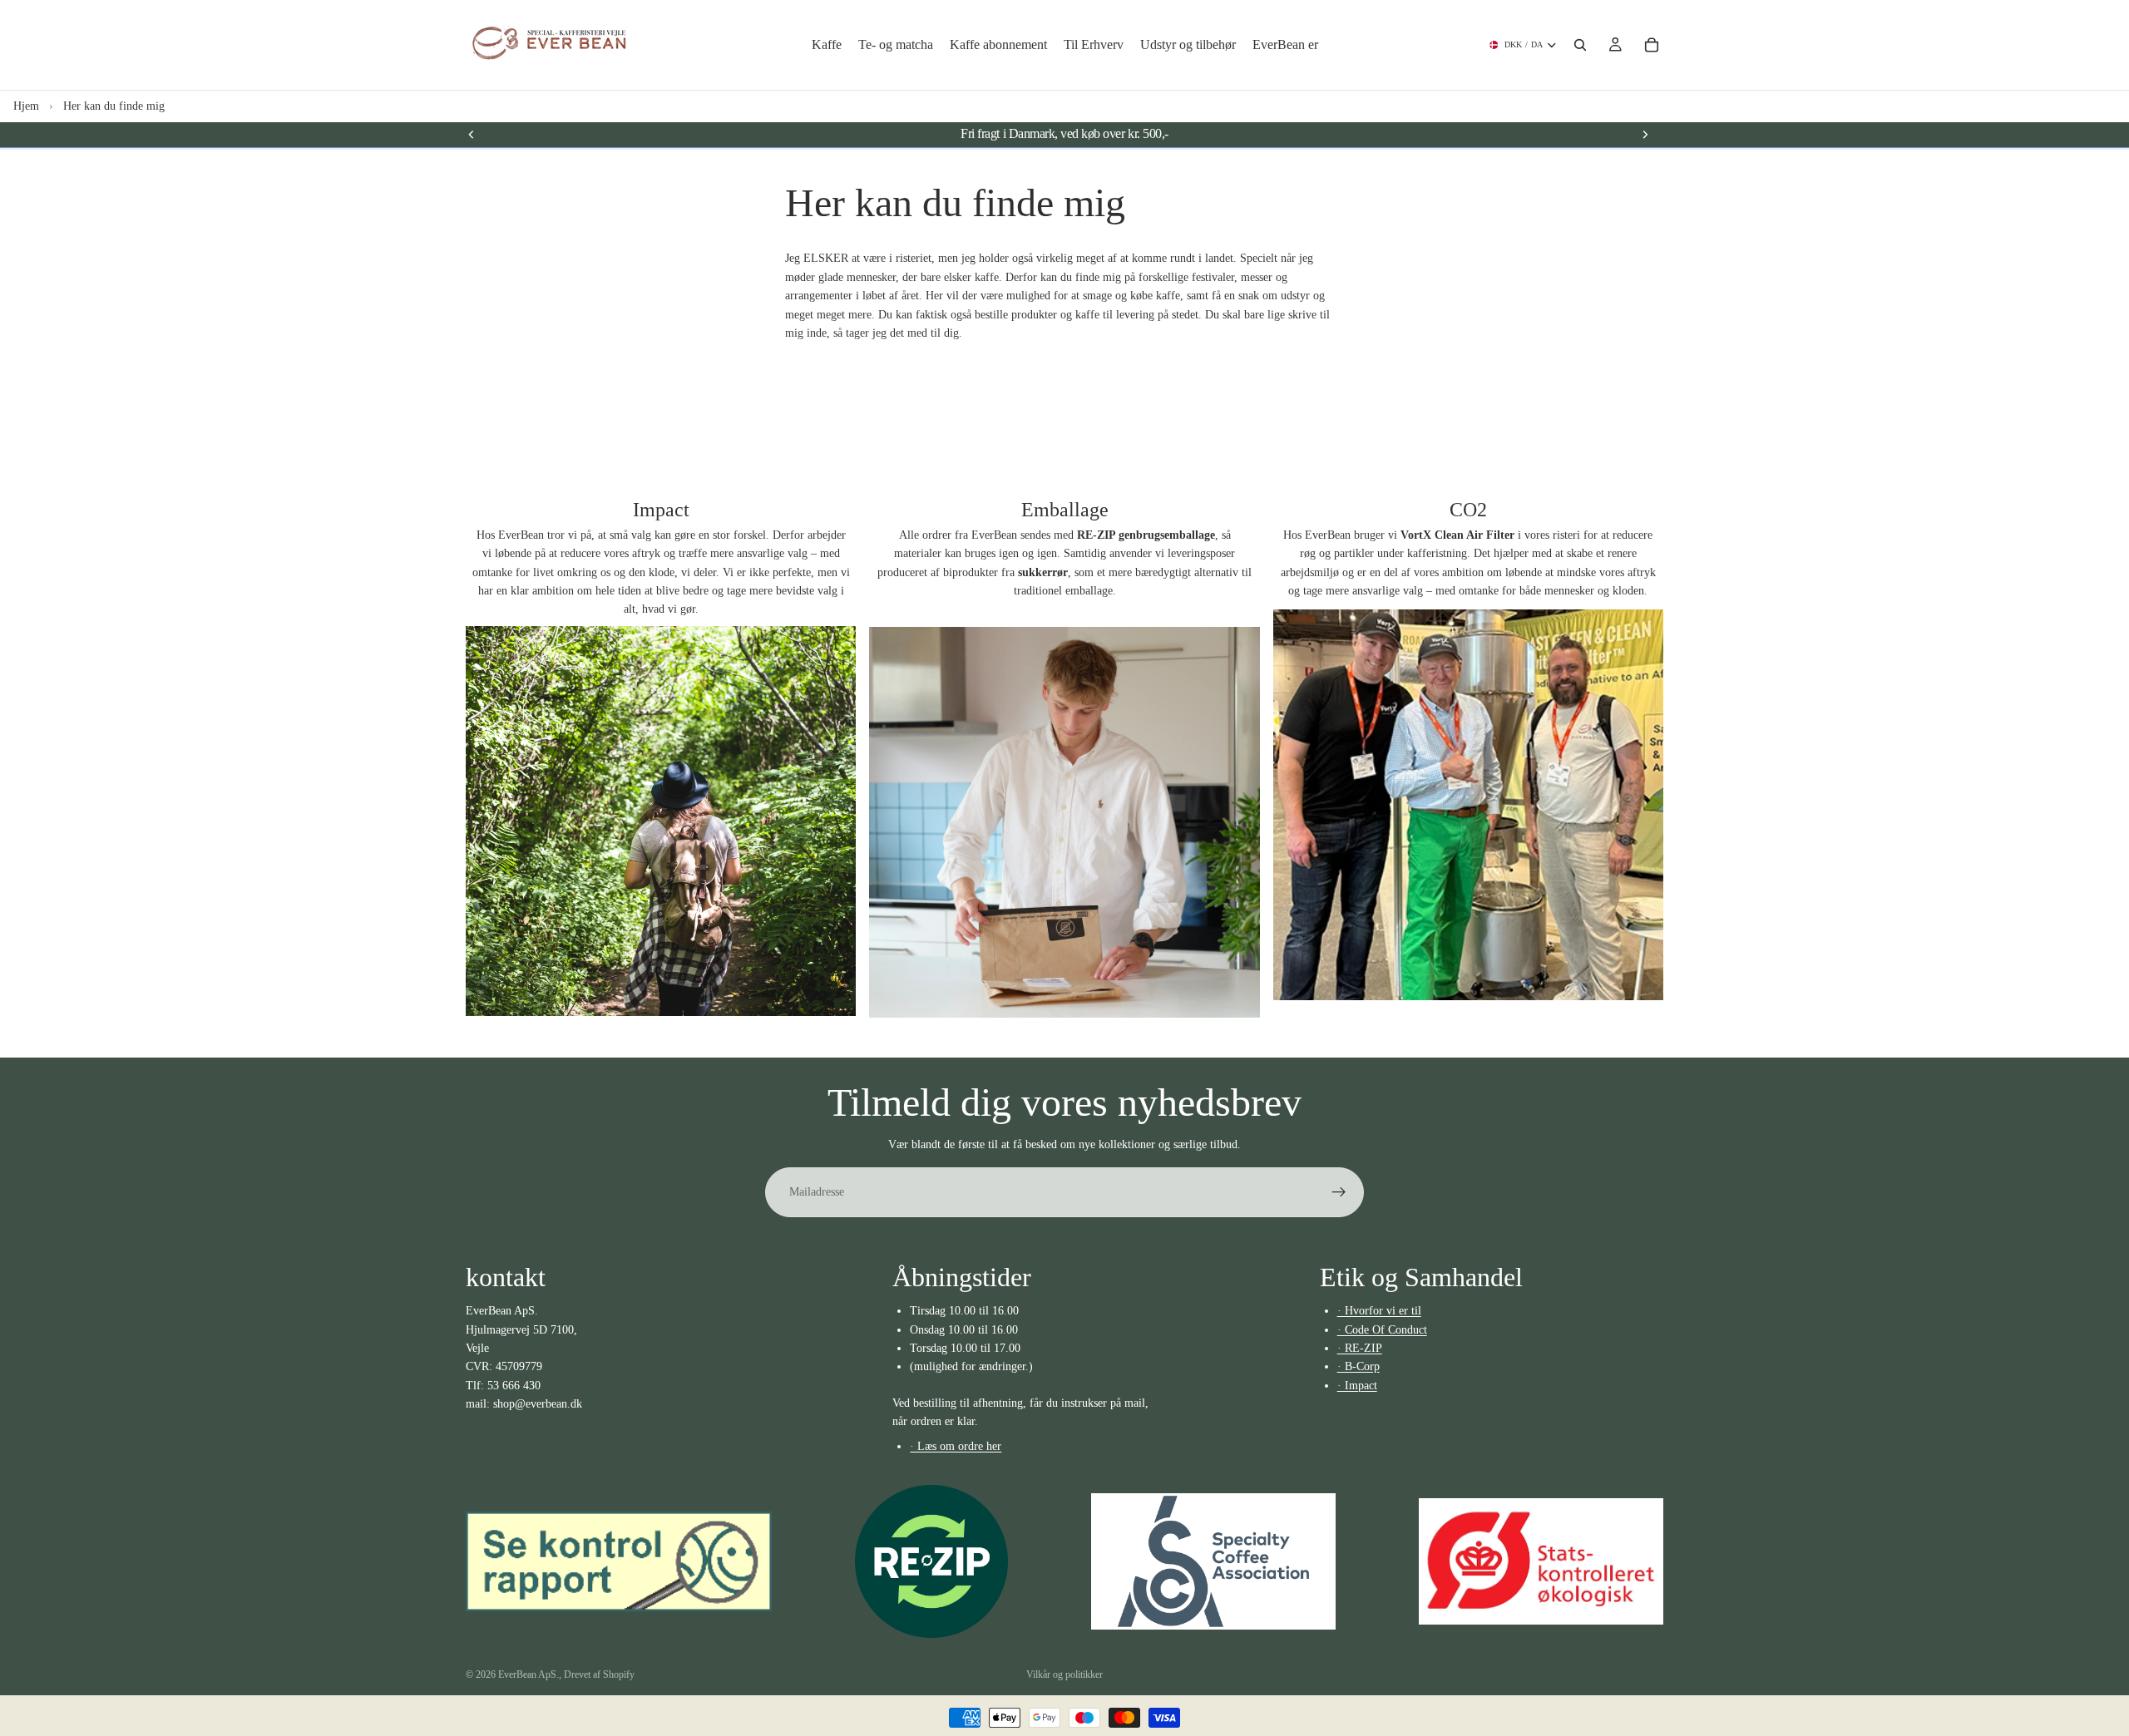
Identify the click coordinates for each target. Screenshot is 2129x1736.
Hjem (26, 106)
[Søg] (1580, 45)
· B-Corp (1358, 1366)
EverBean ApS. (529, 1674)
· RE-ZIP (1360, 1348)
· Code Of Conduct (1382, 1330)
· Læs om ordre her (956, 1446)
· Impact (1357, 1386)
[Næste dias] (1645, 134)
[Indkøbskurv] (1652, 45)
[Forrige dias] (472, 134)
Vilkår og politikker (1064, 1674)
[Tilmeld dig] (1339, 1192)
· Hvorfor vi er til (1379, 1311)
